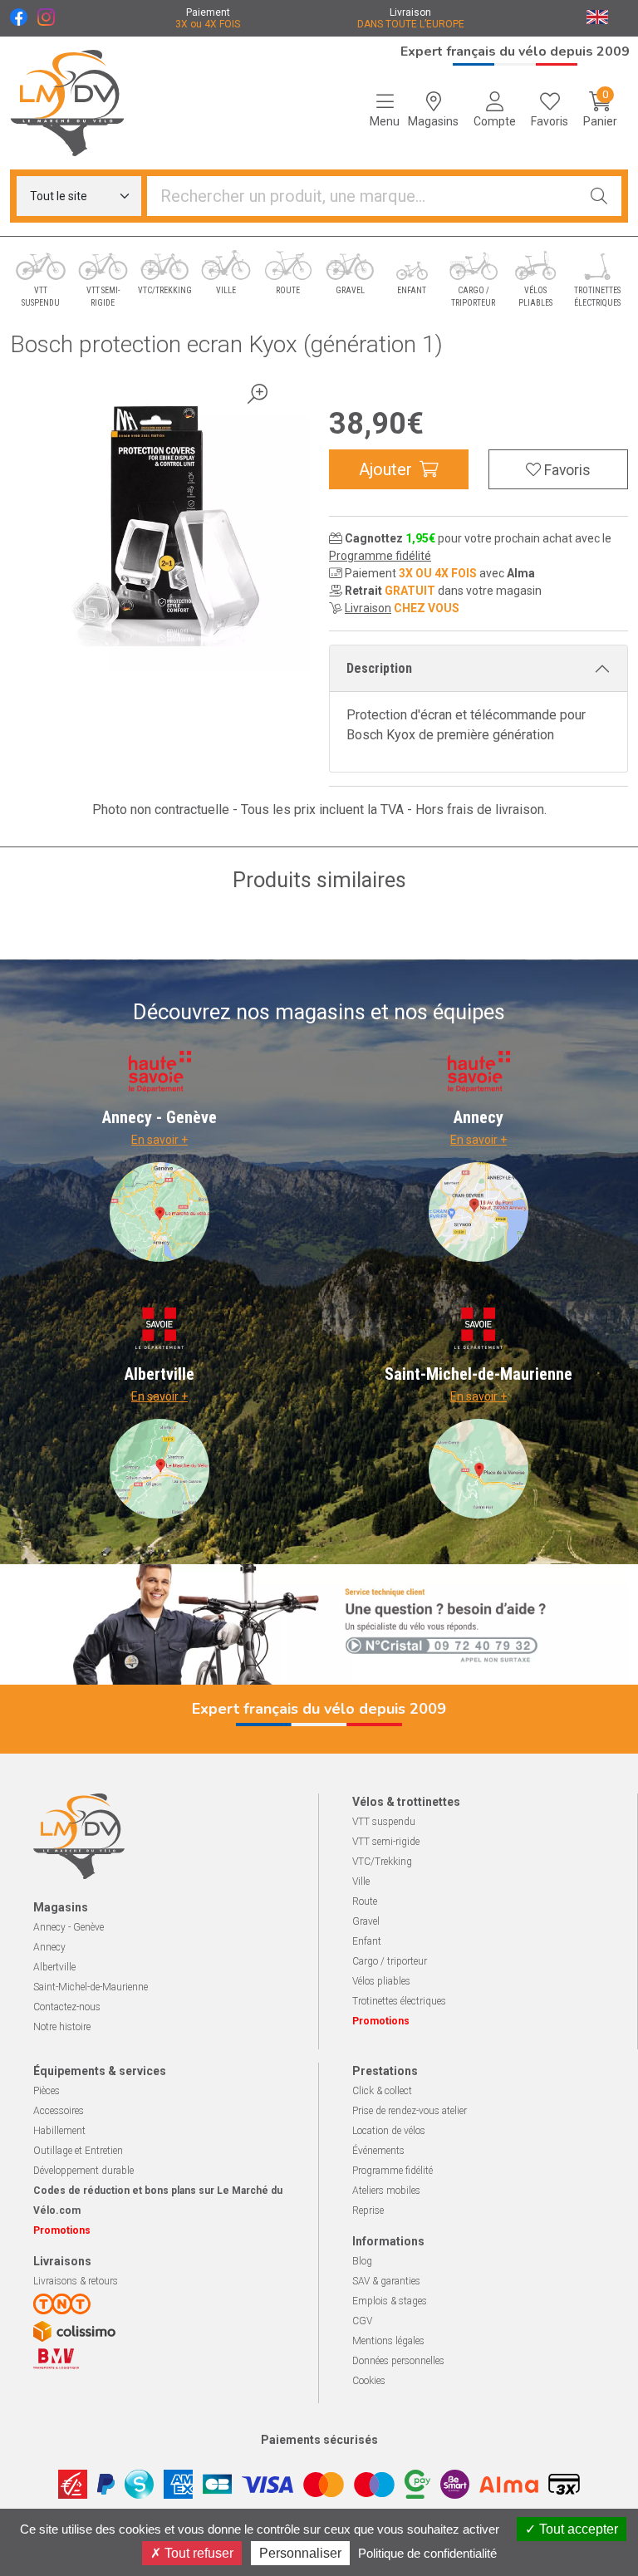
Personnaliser (300, 2553)
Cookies (369, 2381)
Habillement (59, 2131)
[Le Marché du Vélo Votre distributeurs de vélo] (80, 103)
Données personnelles (398, 2361)
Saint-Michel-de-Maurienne (91, 1987)
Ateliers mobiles (386, 2191)
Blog (362, 2261)
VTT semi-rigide (386, 1842)
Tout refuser (197, 2553)
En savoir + (159, 1140)
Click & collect (382, 2091)
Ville (361, 1882)
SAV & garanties (386, 2281)
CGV (362, 2321)
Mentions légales (388, 2341)
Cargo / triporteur (390, 1961)
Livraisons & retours (76, 2281)
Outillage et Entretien (78, 2151)
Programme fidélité (380, 556)
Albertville (54, 1967)
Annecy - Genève (69, 1927)
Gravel (366, 1921)
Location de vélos (389, 2131)
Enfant (367, 1941)
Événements (378, 2151)
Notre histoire (62, 2027)
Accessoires (59, 2111)
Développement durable (83, 2171)
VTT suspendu (384, 1822)
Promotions (381, 2021)
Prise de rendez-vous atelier (410, 2111)
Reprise (368, 2210)
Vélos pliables (381, 1981)
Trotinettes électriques (399, 2001)
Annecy (49, 1947)
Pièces (47, 2091)
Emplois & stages (390, 2301)
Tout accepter (577, 2529)
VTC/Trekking (382, 1862)
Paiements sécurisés (319, 2440)
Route (365, 1901)
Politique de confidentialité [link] (427, 2553)
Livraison (368, 608)
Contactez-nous (67, 2007)
